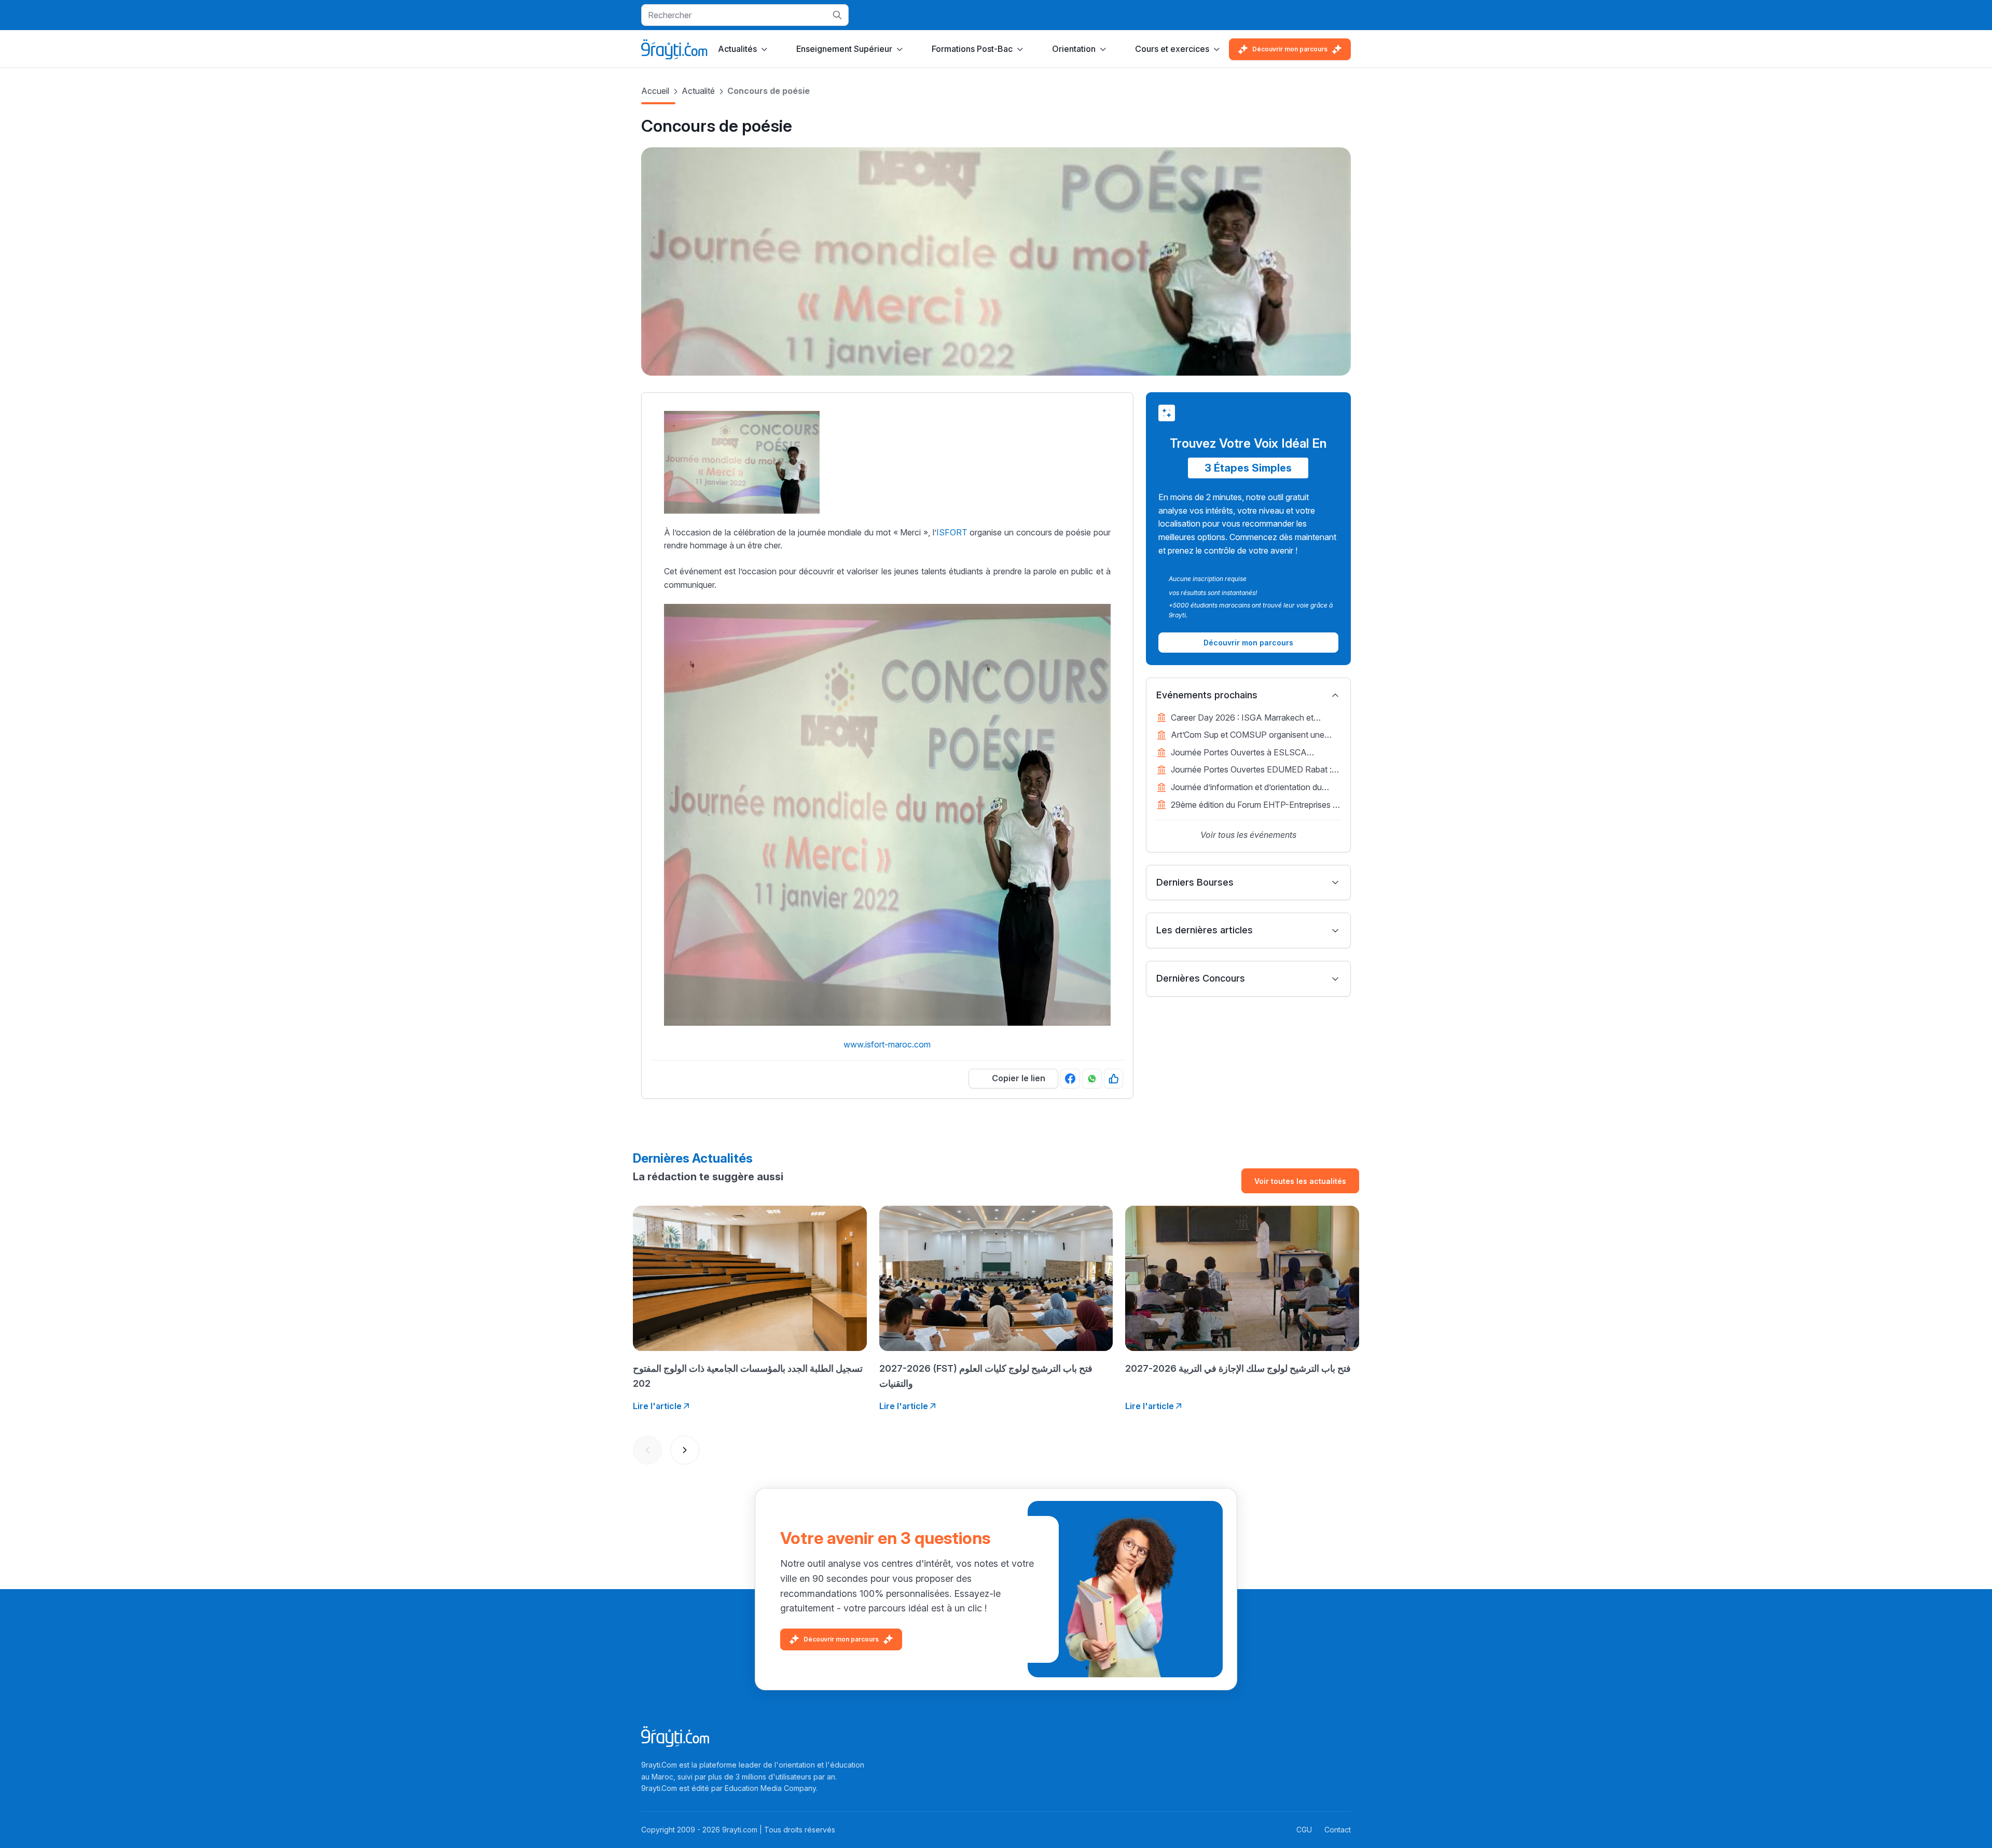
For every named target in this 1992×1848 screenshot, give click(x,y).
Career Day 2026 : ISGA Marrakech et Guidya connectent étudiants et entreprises (1251, 719)
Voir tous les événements (1248, 835)
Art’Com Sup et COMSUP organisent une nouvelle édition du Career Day (1248, 736)
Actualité (698, 91)
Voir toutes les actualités (1300, 1181)
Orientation (1074, 49)
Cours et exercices (1172, 49)
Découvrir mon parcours (1290, 49)
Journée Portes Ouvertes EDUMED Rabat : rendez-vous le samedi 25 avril (1251, 770)
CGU (1304, 1830)
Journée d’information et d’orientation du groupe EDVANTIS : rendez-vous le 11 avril (1251, 788)
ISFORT (952, 532)
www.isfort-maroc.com (887, 1044)
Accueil (655, 91)
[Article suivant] (685, 1450)
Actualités (737, 49)
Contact (1338, 1830)
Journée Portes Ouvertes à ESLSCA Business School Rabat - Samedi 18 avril (1246, 753)
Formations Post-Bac (972, 49)
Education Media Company (770, 1788)
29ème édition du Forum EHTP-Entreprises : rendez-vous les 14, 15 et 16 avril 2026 (1253, 806)
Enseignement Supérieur (844, 49)
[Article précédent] (647, 1450)
